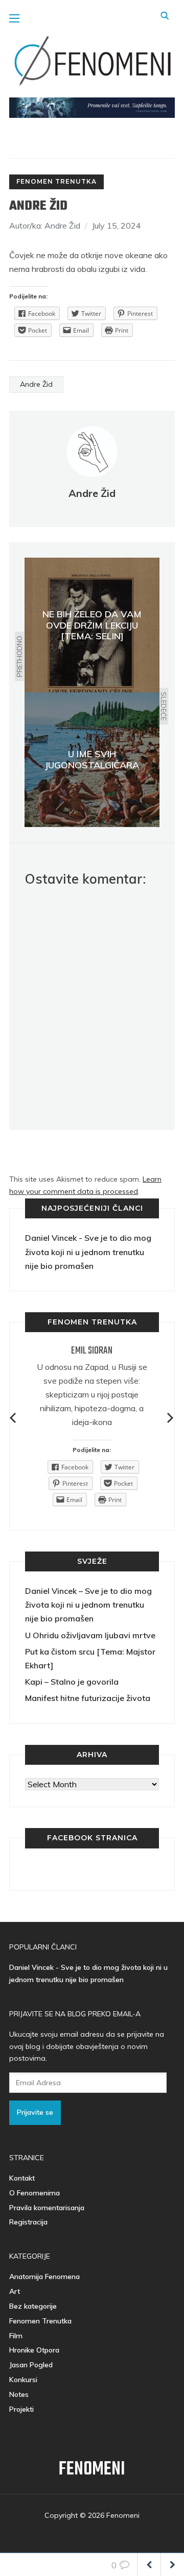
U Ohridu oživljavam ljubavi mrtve (90, 1635)
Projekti (21, 2409)
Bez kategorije (33, 2306)
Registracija (28, 2222)
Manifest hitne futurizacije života (88, 1698)
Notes (19, 2394)
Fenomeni (92, 2470)
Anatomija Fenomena (44, 2277)
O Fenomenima (34, 2193)
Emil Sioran (92, 1351)
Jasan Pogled (31, 2365)
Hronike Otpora (34, 2350)
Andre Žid (36, 384)
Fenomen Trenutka (56, 181)
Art (15, 2291)
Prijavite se (35, 2112)
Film (16, 2336)
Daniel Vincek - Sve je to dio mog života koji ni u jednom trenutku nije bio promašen (88, 1252)
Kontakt (22, 2178)
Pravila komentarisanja (47, 2208)
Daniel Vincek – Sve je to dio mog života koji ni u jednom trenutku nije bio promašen (88, 1605)
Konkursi (23, 2380)
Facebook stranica (92, 1838)
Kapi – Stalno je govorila (72, 1682)
